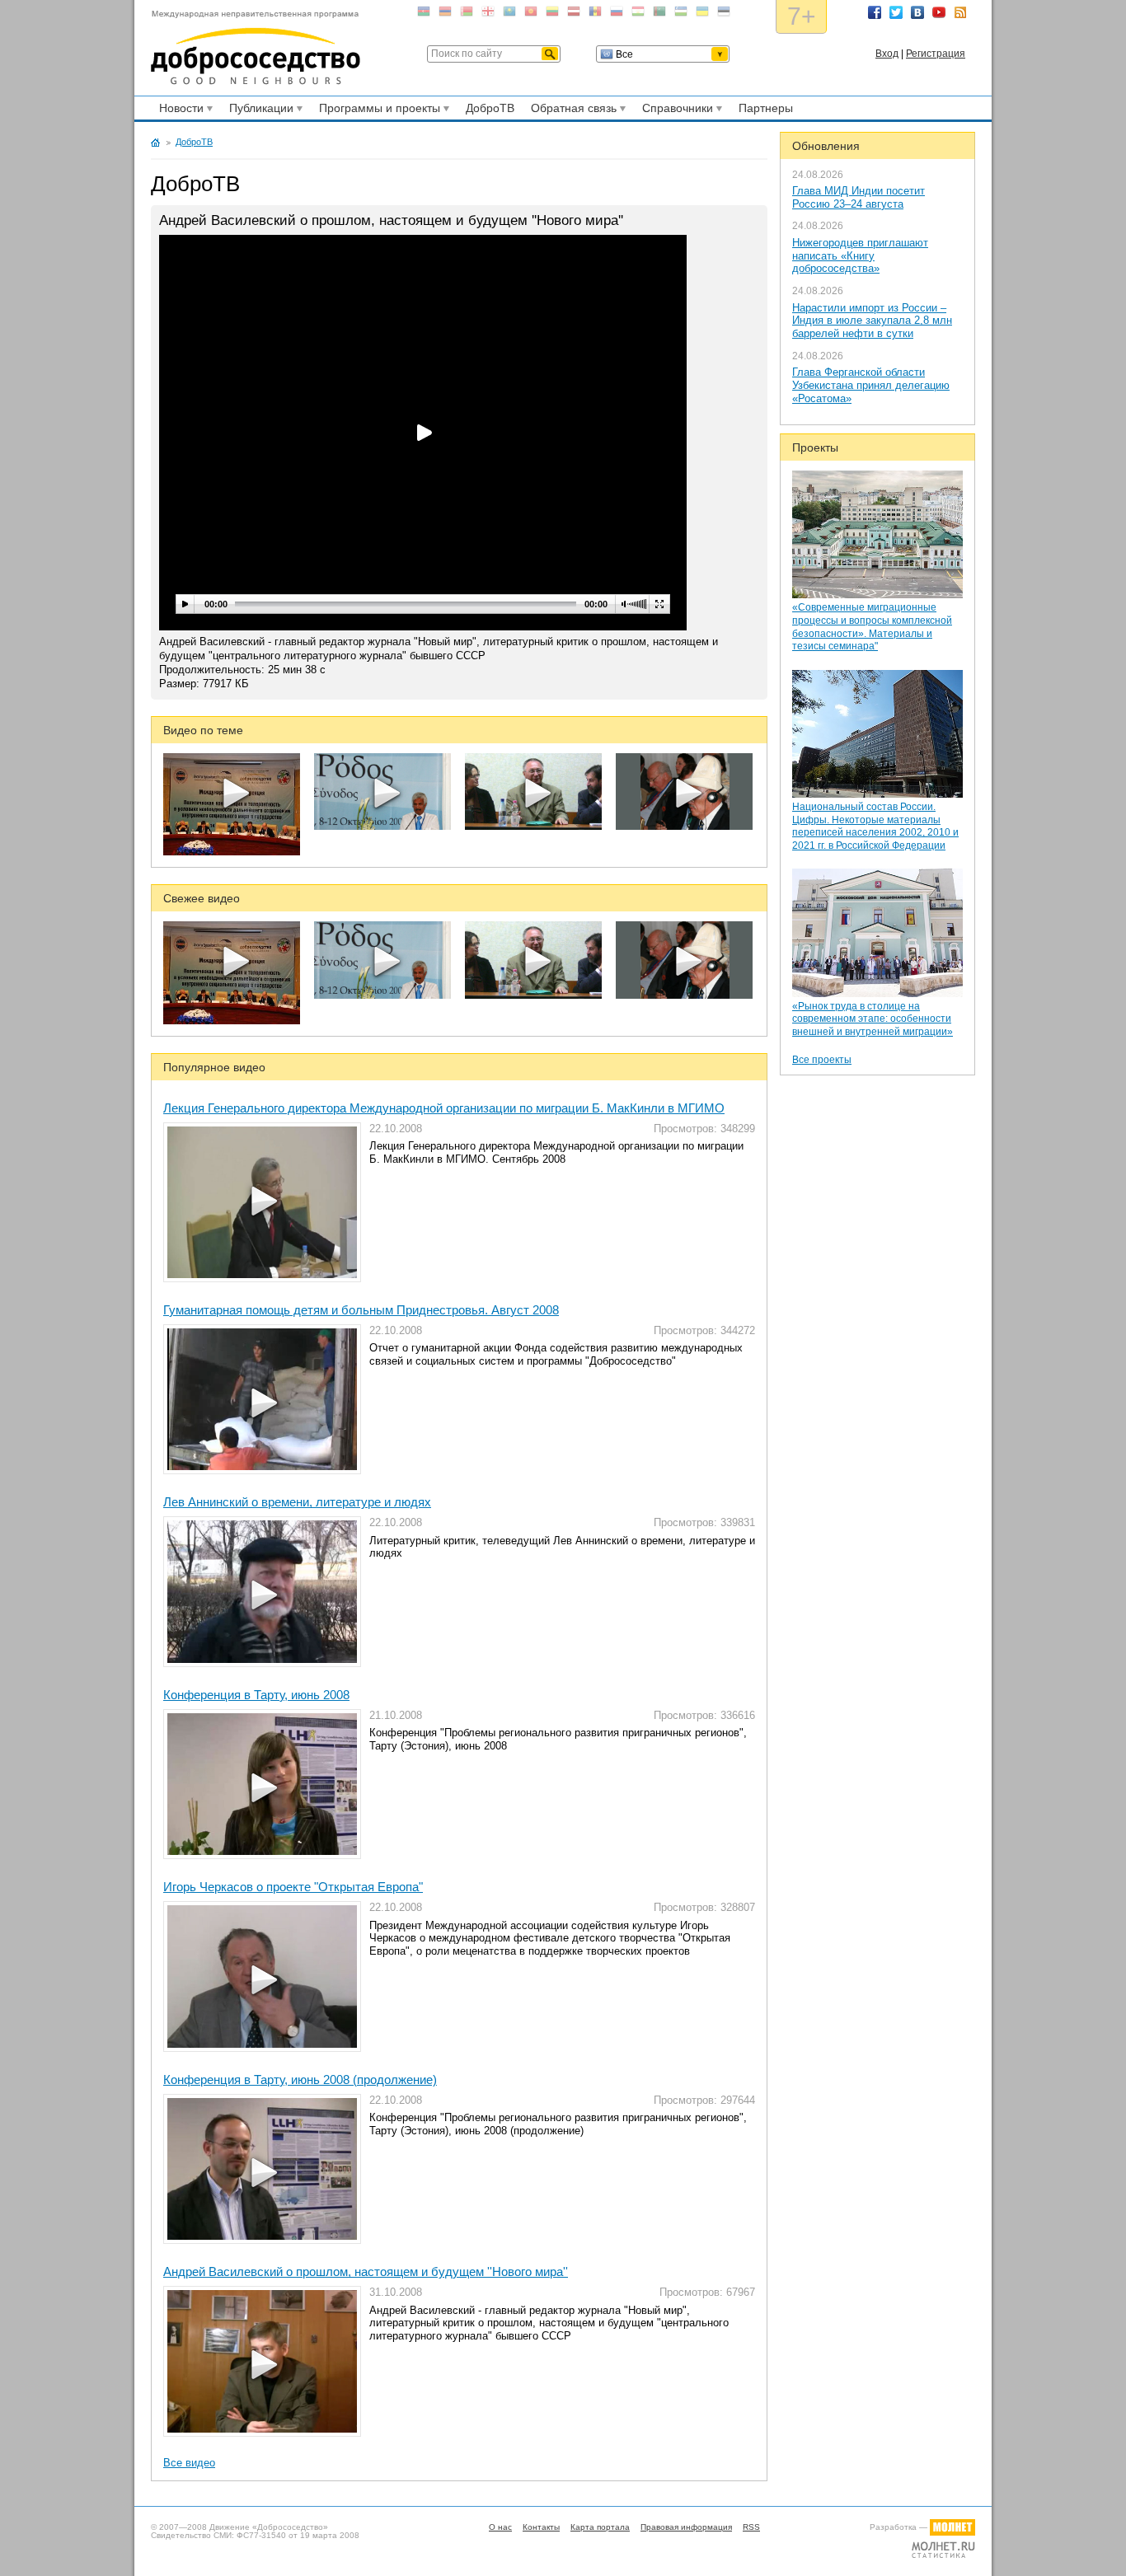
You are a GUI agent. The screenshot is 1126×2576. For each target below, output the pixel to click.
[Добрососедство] (256, 48)
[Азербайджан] (424, 14)
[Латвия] (574, 14)
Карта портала (600, 2527)
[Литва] (552, 14)
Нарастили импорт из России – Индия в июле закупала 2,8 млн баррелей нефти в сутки (872, 321)
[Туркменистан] (659, 14)
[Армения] (445, 14)
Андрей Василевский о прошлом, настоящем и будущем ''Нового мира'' (366, 2272)
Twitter (896, 12)
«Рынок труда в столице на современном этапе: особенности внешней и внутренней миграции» (873, 1019)
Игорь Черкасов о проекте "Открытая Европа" (293, 1887)
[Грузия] (488, 14)
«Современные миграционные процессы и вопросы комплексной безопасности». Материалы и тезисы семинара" (872, 627)
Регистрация (936, 54)
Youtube (939, 12)
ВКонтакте (917, 12)
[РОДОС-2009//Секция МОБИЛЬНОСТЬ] (382, 827)
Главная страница (155, 143)
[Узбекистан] (681, 14)
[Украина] (702, 14)
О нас (500, 2527)
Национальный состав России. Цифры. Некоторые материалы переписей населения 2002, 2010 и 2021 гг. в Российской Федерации (875, 826)
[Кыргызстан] (531, 14)
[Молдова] (595, 14)
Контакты (541, 2527)
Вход (887, 54)
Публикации (259, 110)
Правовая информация (686, 2527)
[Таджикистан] (638, 14)
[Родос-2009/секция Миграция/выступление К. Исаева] (684, 827)
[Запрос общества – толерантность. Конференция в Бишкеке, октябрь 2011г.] (232, 852)
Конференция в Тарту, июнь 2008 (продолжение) (300, 2080)
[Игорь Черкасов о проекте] (262, 1976)
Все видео (189, 2463)
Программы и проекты (377, 110)
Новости (179, 110)
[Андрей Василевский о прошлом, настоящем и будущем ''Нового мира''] (262, 2361)
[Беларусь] (467, 14)
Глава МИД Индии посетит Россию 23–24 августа (859, 197)
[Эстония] (724, 14)
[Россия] (617, 14)
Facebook (875, 12)
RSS (960, 12)
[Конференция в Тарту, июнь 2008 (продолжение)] (262, 2169)
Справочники (675, 110)
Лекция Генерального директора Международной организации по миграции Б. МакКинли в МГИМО (444, 1108)
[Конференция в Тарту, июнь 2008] (262, 1784)
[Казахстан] (509, 14)
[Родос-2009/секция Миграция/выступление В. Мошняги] (533, 827)
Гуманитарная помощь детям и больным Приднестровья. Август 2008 (361, 1310)
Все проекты (822, 1060)
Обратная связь (571, 110)
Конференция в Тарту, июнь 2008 (256, 1695)
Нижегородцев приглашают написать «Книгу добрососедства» (860, 255)
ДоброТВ (490, 108)
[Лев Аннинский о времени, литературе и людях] (262, 1592)
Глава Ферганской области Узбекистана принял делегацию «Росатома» (871, 385)
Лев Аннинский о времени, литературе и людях (297, 1502)
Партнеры (766, 108)
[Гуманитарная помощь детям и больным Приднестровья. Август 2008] (262, 1400)
